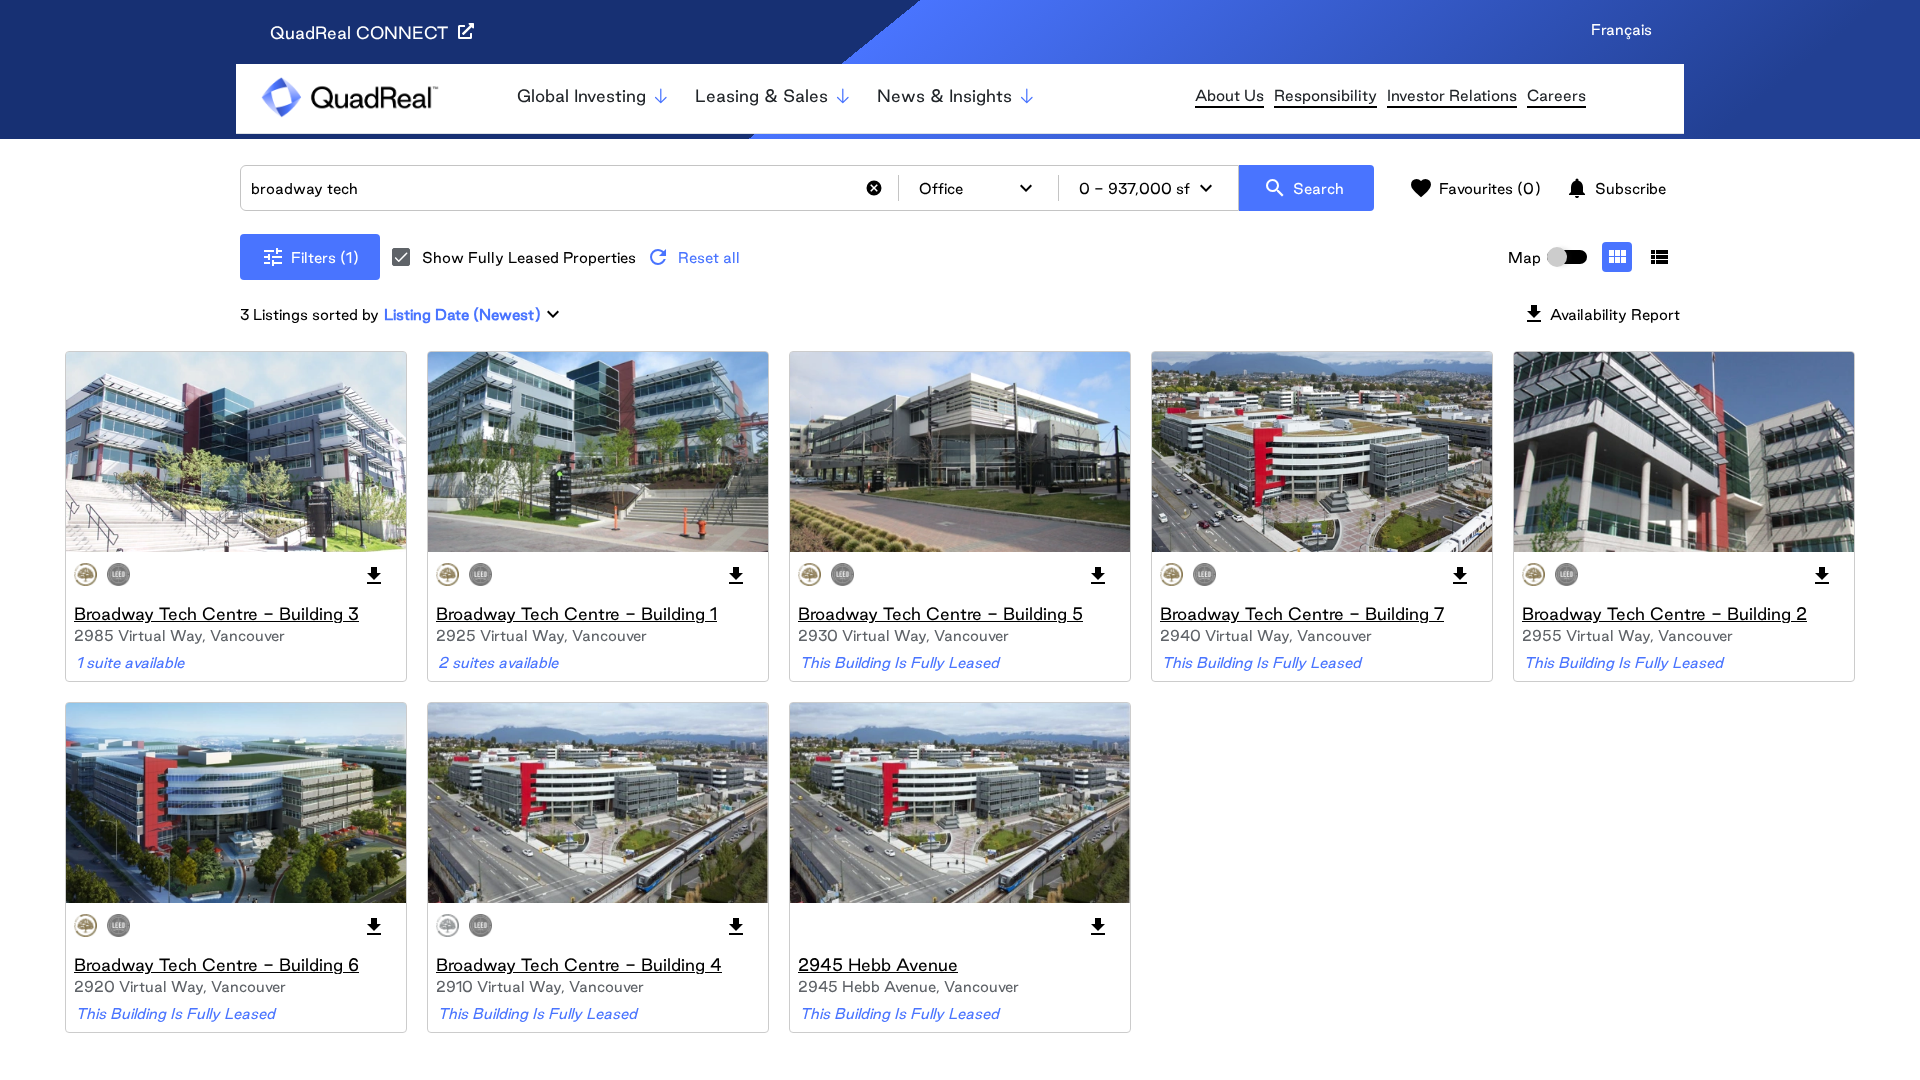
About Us (1229, 95)
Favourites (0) (1475, 188)
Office (978, 188)
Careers (1556, 95)
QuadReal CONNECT (361, 32)
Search (1303, 188)
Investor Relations (1452, 95)
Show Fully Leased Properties (529, 257)
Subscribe (1615, 188)
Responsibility (1325, 95)
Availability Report (1601, 314)
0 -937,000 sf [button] (1148, 188)
